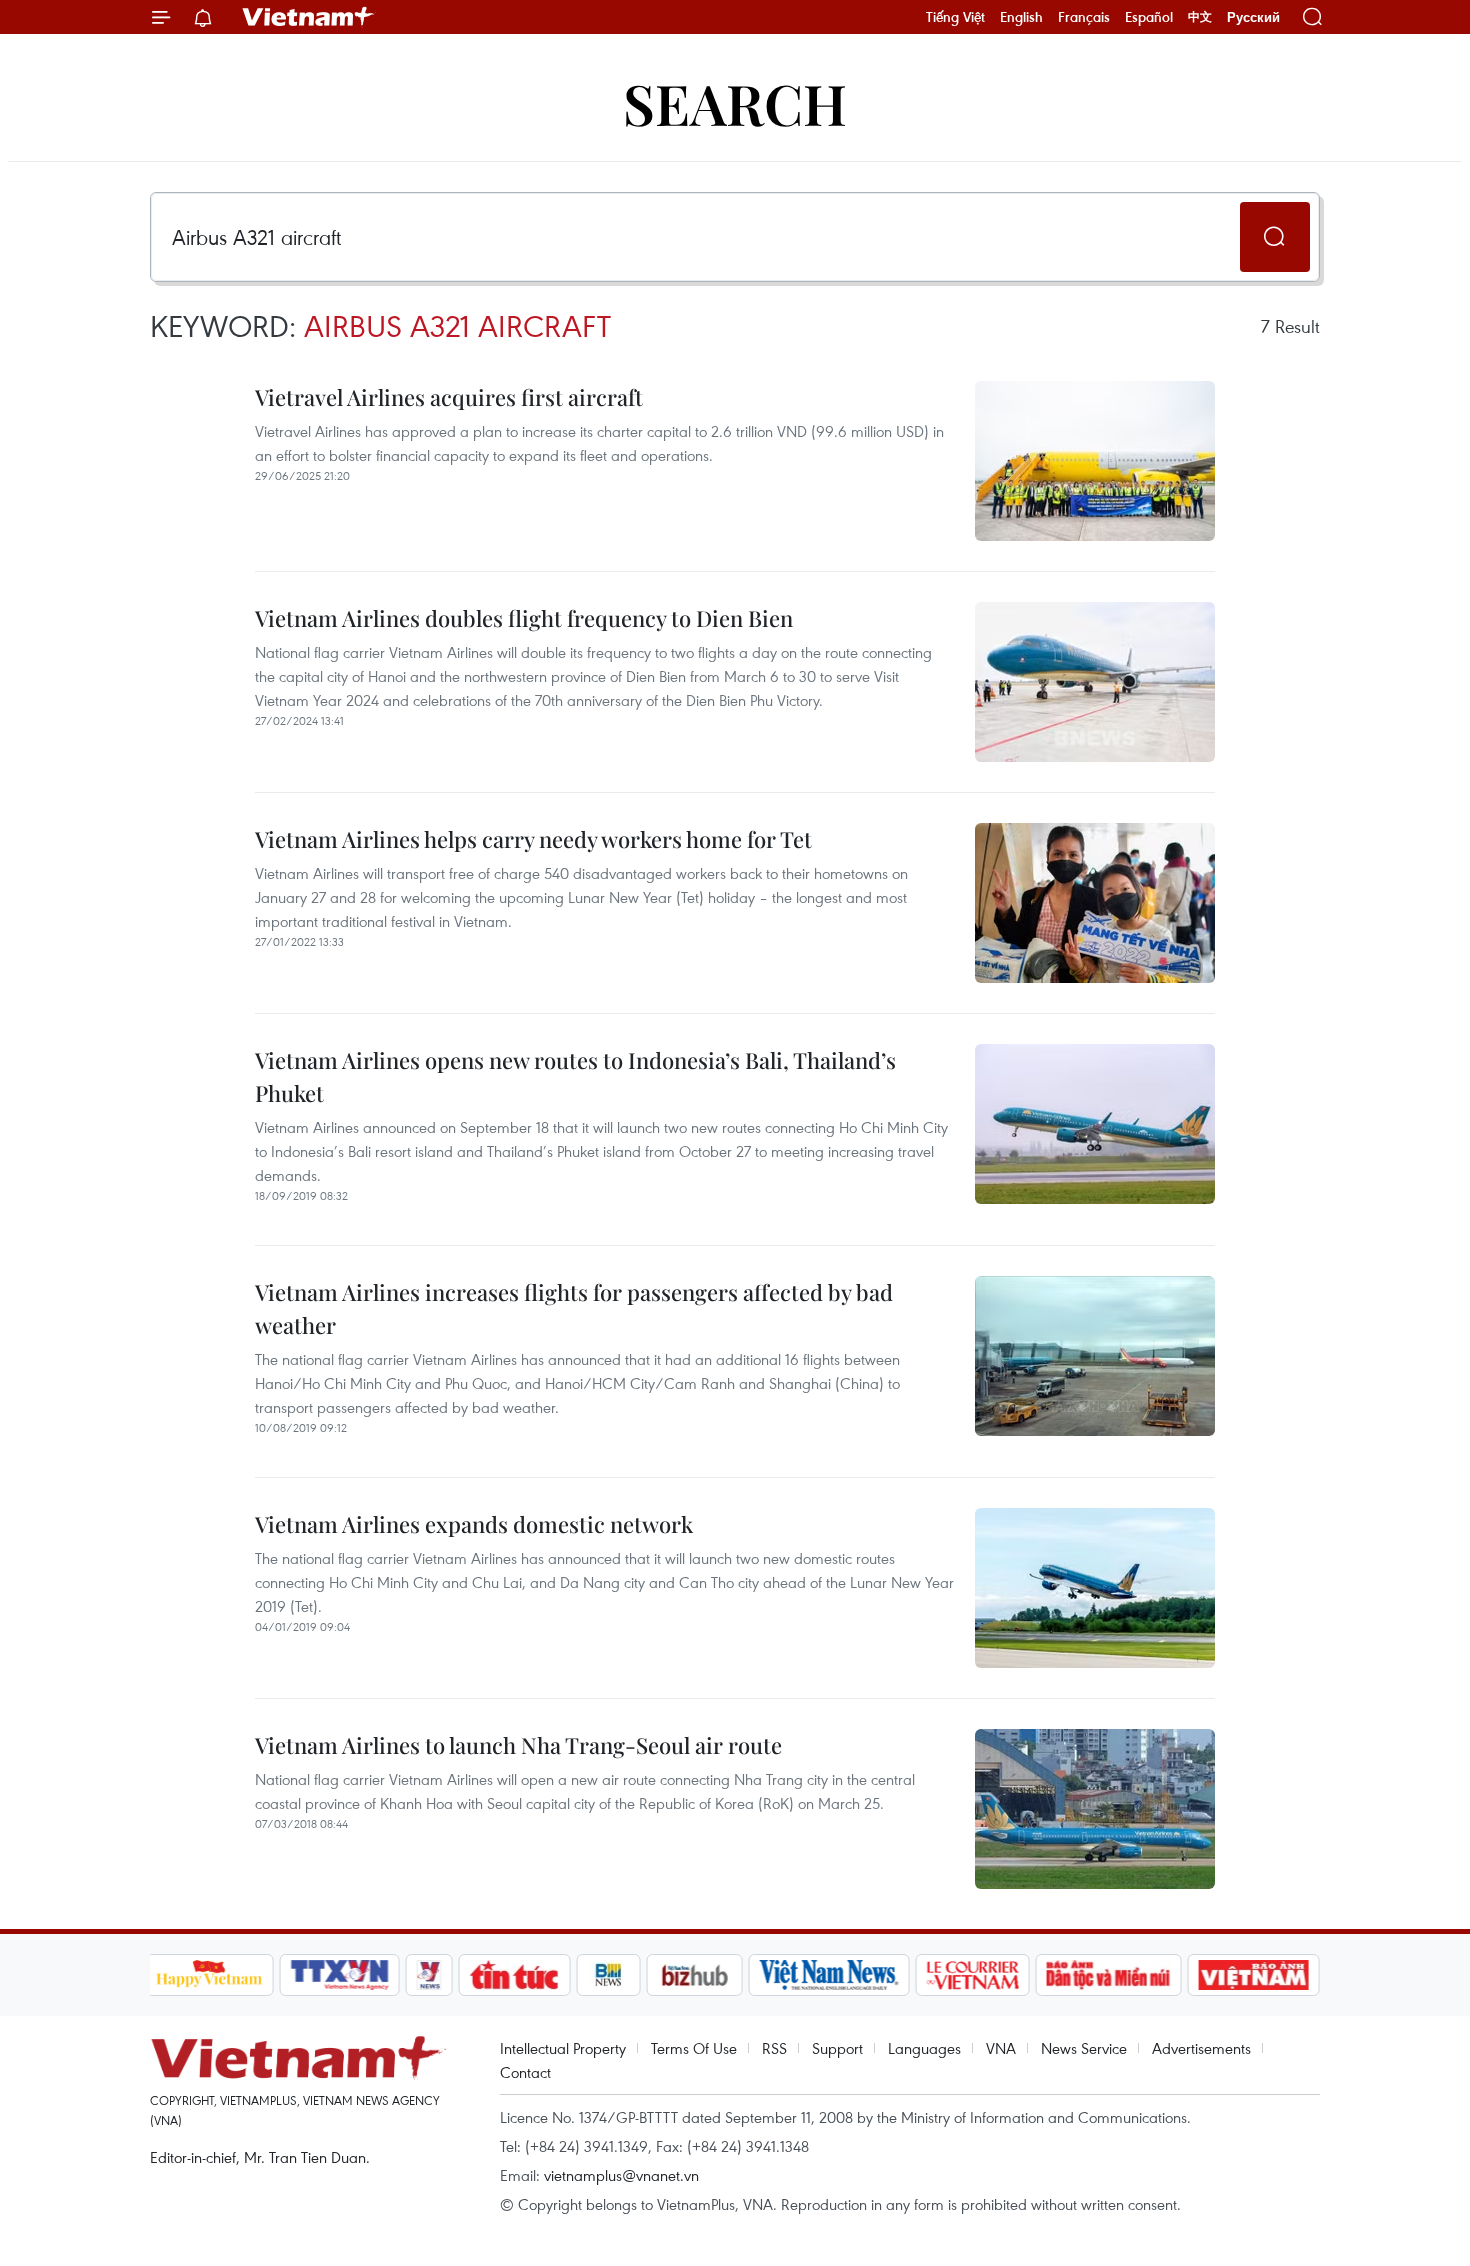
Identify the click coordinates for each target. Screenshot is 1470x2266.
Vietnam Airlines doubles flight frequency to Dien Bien (524, 618)
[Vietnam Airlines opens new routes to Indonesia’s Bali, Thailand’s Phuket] (1095, 1124)
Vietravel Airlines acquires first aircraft (449, 397)
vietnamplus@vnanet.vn (621, 2175)
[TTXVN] (339, 1975)
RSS (774, 2048)
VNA (1001, 2048)
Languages (924, 2048)
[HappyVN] (210, 1975)
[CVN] (973, 1975)
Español (1149, 17)
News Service (1084, 2048)
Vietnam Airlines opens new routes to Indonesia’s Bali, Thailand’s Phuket (575, 1076)
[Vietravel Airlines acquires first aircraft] (1095, 461)
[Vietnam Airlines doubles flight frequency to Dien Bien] (1095, 682)
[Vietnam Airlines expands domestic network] (1095, 1588)
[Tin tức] (514, 1975)
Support (837, 2048)
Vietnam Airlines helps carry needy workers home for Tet (533, 839)
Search (735, 102)
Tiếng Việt (955, 17)
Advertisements (1201, 2048)
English (1021, 17)
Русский (1253, 17)
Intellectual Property (563, 2048)
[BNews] (608, 1975)
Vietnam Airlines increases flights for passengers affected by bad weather (574, 1308)
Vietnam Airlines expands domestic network (474, 1524)
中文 (1200, 17)
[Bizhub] (695, 1975)
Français (1084, 17)
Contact (525, 2072)
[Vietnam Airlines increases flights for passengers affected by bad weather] (1095, 1356)
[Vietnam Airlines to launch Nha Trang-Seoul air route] (1095, 1809)
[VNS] (829, 1975)
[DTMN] (1109, 1975)
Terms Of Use (694, 2048)
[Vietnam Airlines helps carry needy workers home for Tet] (1095, 903)
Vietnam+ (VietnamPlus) (309, 17)
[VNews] (428, 1975)
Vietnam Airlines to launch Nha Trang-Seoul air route (518, 1745)
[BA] (1254, 1975)
